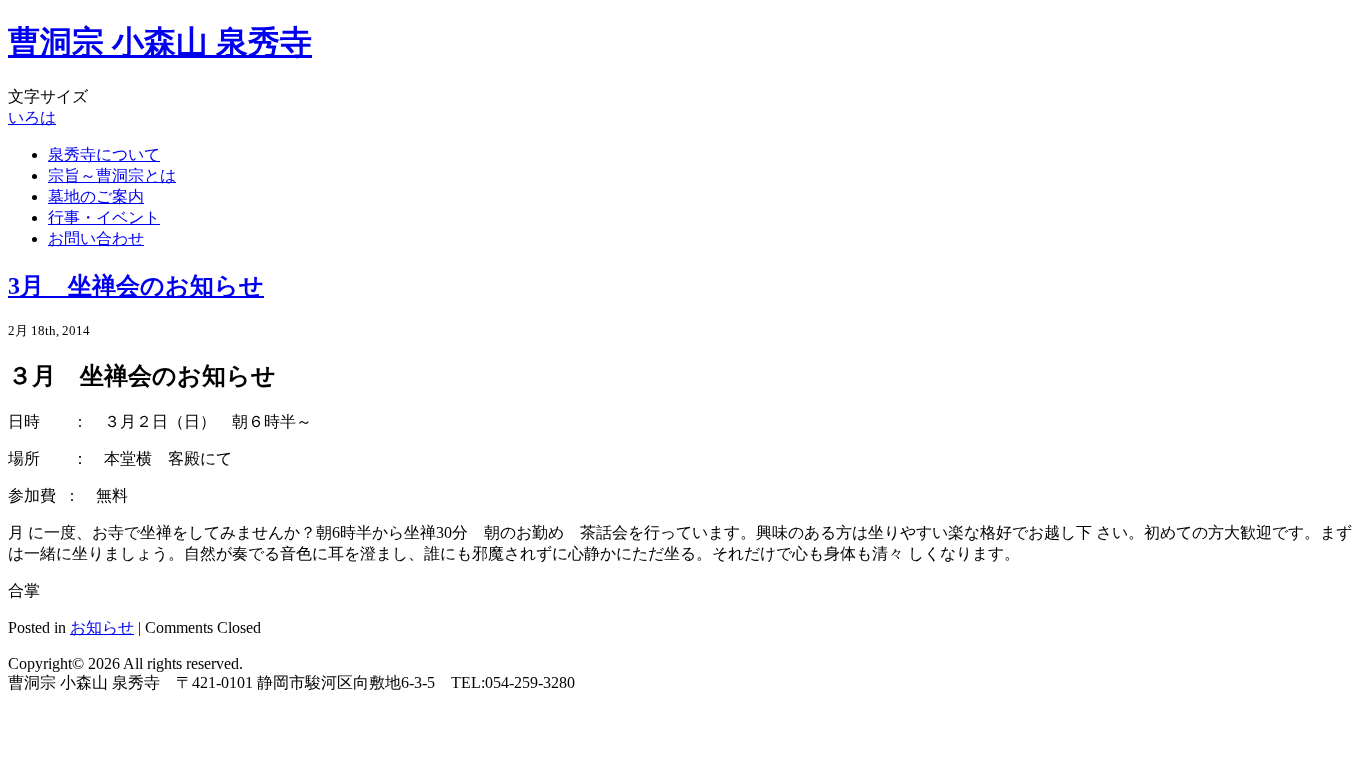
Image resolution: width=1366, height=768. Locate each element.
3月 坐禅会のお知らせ (136, 286)
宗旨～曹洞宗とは (112, 175)
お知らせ (102, 627)
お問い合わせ (96, 238)
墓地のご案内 (96, 196)
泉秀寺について (104, 154)
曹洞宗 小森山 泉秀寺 (160, 42)
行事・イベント (104, 217)
